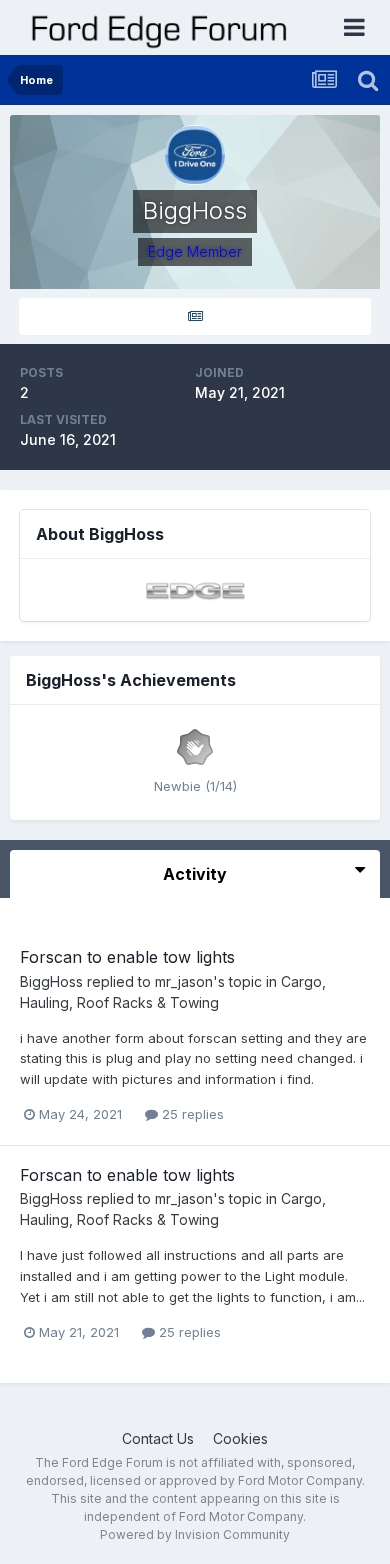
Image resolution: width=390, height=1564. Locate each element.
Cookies (240, 1438)
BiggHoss (51, 981)
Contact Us (158, 1438)
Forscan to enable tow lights (127, 957)
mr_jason (184, 981)
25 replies (191, 1114)
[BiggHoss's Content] (195, 316)
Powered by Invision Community (195, 1534)
